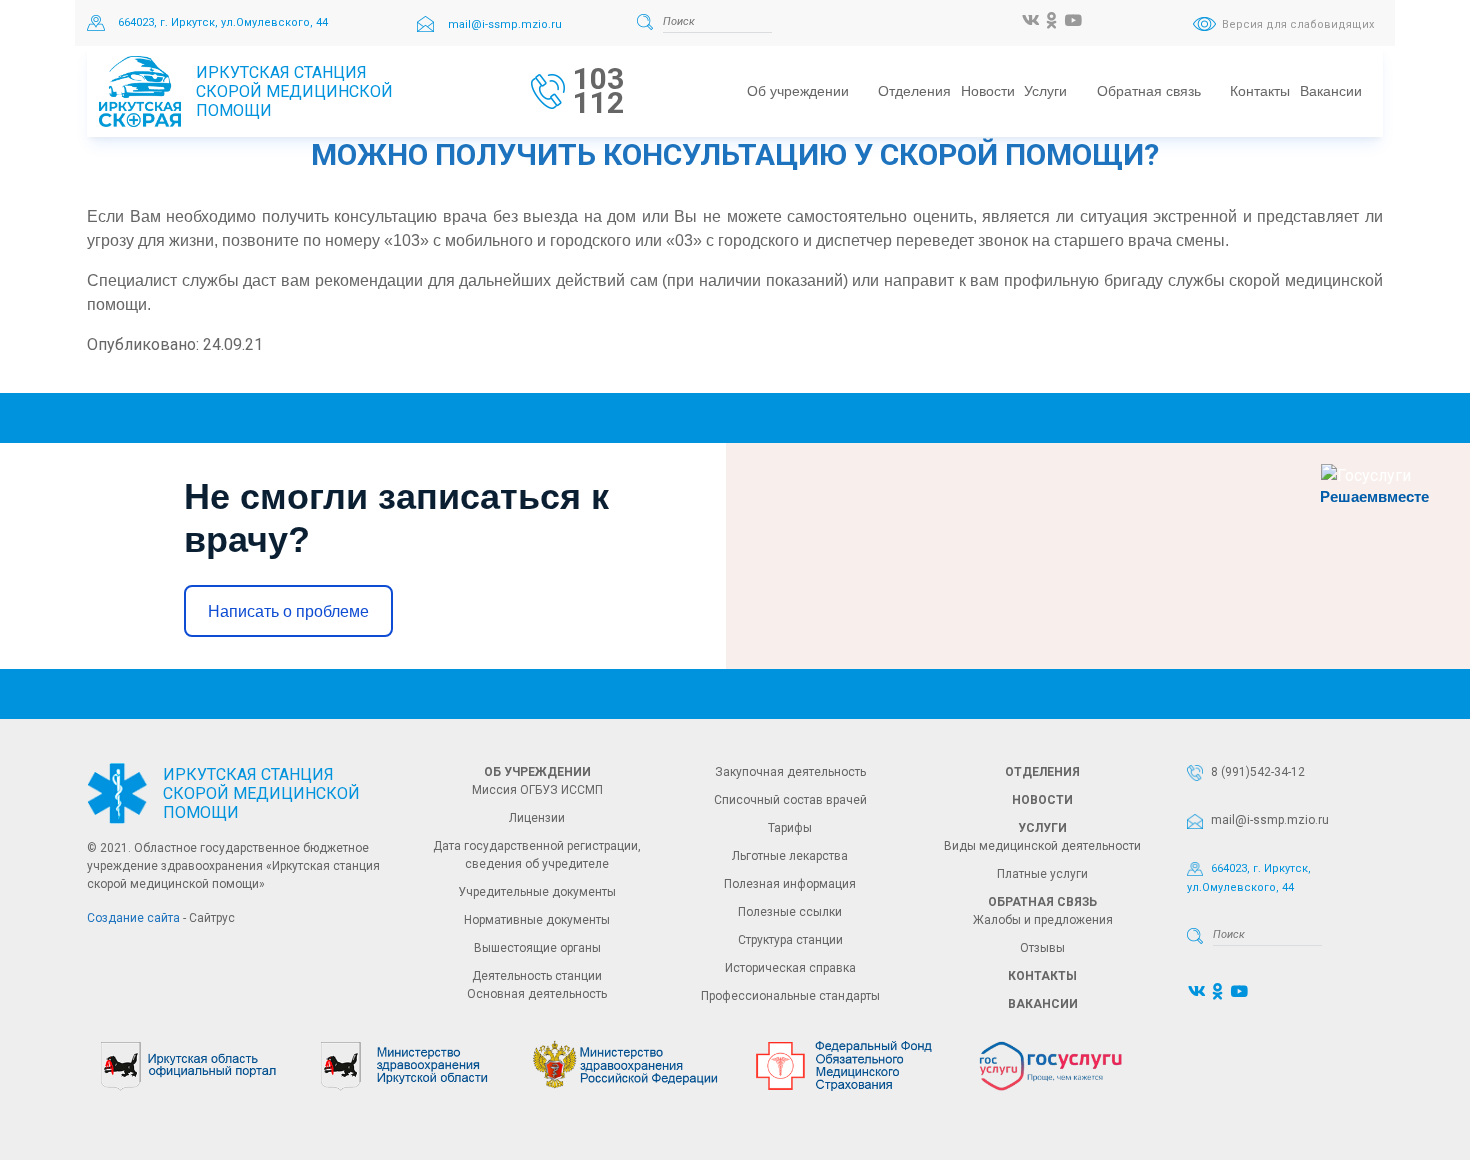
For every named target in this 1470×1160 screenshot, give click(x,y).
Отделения (1042, 772)
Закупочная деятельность (790, 772)
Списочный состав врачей (790, 800)
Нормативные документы (537, 920)
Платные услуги (1042, 874)
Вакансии (1043, 1004)
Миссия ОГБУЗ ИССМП (537, 790)
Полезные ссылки (790, 912)
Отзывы (1042, 948)
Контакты (1042, 976)
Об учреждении (537, 772)
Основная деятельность (537, 994)
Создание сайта (133, 918)
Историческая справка (790, 968)
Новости (1042, 800)
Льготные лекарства (790, 856)
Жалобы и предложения (1043, 920)
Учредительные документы (537, 892)
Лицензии (537, 818)
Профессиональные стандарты (790, 996)
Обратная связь (1042, 902)
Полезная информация (790, 884)
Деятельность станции (537, 976)
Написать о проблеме (288, 611)
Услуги (1042, 828)
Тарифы (790, 828)
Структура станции (790, 940)
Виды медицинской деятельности (1042, 846)
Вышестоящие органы (537, 948)
